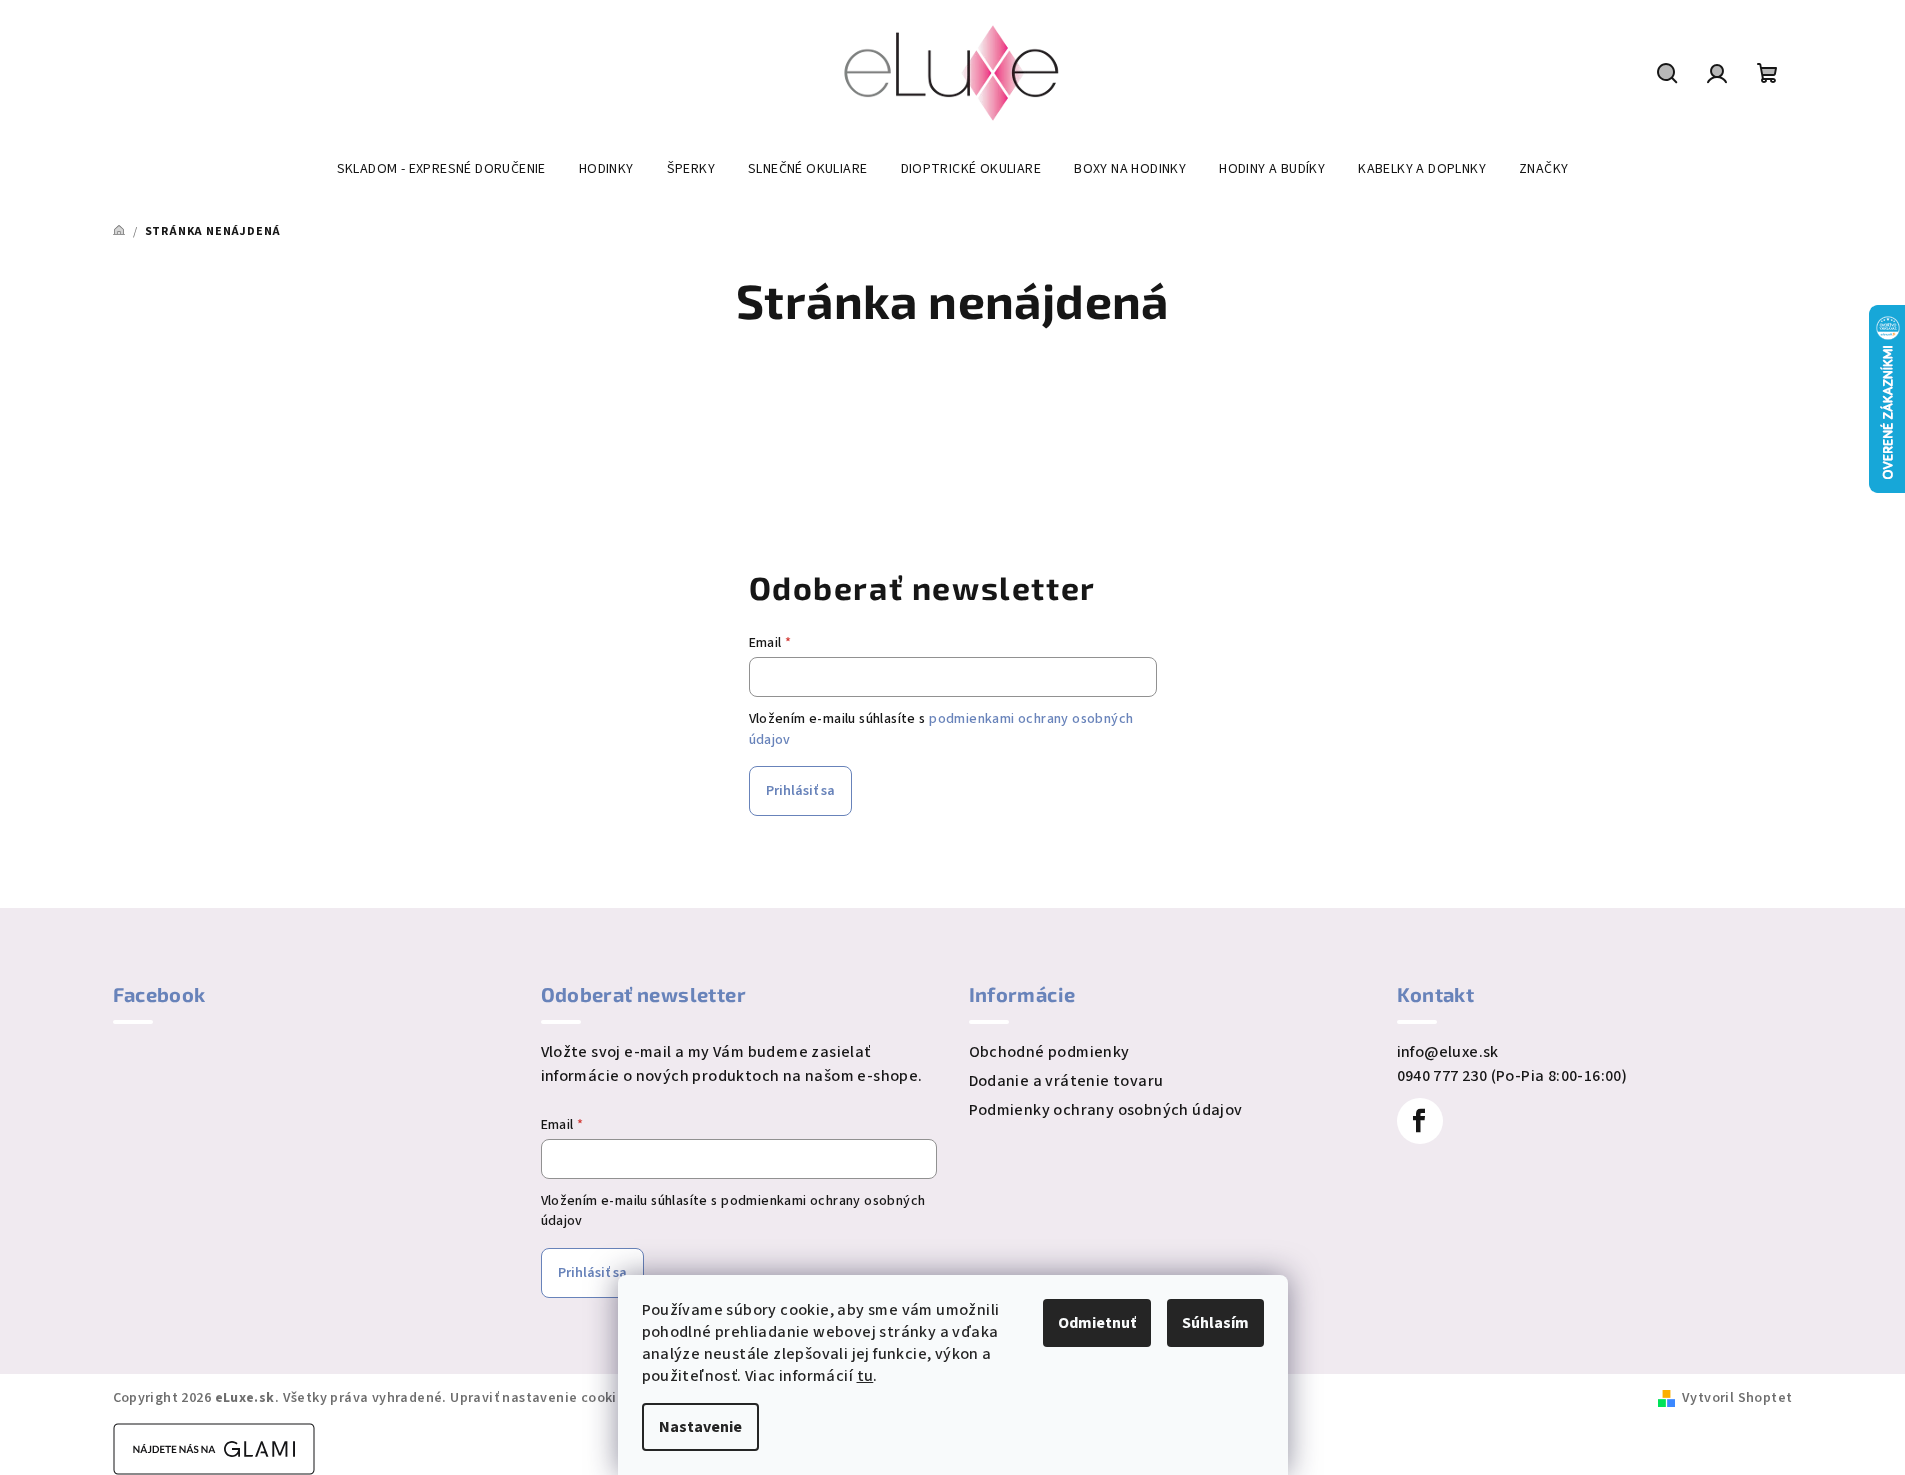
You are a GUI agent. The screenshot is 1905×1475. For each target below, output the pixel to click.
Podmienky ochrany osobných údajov (1106, 1110)
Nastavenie (700, 1427)
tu (865, 1376)
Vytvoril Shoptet (1737, 1398)
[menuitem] (441, 169)
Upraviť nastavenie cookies (540, 1398)
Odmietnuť (1097, 1323)
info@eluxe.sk (1448, 1052)
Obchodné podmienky (1049, 1052)
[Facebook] (1420, 1121)
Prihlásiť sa (800, 791)
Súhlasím (1215, 1323)
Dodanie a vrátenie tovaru (1066, 1081)
